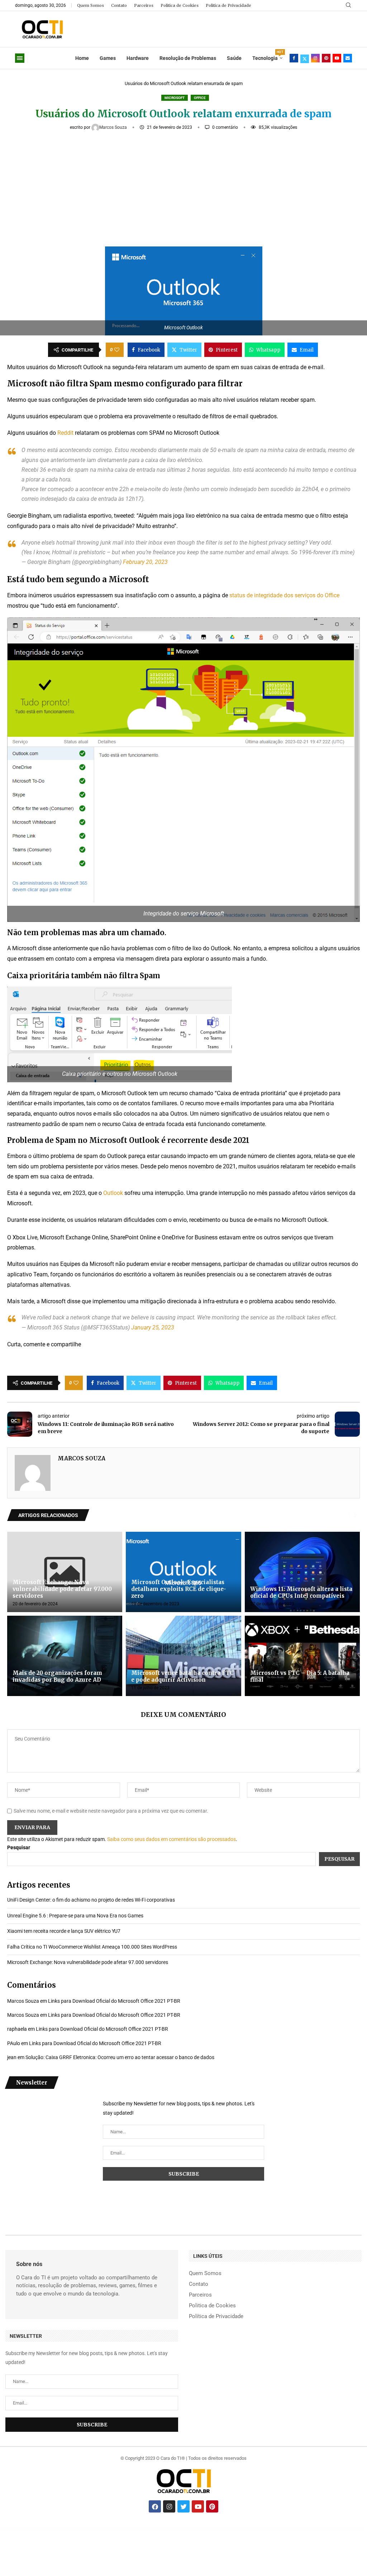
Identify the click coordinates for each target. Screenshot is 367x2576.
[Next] (355, 1515)
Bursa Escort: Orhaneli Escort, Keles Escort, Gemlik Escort (88, 2529)
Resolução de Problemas (188, 58)
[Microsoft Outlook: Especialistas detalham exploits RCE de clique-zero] (183, 1572)
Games (108, 58)
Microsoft (175, 98)
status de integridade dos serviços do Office (284, 595)
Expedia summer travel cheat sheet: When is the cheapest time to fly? (134, 2529)
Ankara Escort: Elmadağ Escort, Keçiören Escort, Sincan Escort (43, 2529)
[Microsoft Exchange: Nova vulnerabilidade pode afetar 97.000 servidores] (65, 1572)
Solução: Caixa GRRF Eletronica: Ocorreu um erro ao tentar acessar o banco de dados (120, 2057)
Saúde (234, 58)
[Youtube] (337, 58)
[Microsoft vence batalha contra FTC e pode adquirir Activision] (183, 1656)
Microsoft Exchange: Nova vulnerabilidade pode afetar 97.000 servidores (62, 1589)
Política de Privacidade (216, 2316)
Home (82, 58)
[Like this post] (117, 350)
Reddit (65, 433)
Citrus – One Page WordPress (247, 2529)
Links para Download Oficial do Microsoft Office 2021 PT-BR (114, 2001)
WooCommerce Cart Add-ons (215, 2529)
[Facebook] (294, 58)
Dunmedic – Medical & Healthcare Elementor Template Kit (308, 2529)
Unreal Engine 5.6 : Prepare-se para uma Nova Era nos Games (75, 1916)
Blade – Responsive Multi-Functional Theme (290, 2529)
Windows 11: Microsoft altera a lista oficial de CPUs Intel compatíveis (301, 1592)
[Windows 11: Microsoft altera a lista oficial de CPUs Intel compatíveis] (302, 1572)
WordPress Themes (28, 2529)
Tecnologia (267, 56)
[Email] (348, 58)
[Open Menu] (20, 58)
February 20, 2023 (145, 562)
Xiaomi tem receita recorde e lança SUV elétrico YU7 (64, 1931)
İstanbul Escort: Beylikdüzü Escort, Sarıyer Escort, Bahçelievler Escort (66, 2529)
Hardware (138, 58)
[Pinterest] (326, 58)
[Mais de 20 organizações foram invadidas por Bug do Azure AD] (65, 1656)
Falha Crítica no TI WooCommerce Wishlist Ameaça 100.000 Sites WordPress (92, 1947)
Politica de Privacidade (228, 5)
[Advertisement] (183, 185)
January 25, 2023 (153, 1327)
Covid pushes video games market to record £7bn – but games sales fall (160, 2529)
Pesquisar (19, 1847)
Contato (119, 5)
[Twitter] (305, 58)
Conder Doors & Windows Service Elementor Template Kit (231, 2529)
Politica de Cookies (180, 5)
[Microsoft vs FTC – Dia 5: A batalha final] (302, 1656)
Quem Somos (90, 5)
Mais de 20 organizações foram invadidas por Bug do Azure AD (57, 1676)
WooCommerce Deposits (278, 2529)
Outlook (113, 1193)
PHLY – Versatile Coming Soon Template (180, 2529)
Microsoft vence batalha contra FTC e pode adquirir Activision (182, 1676)
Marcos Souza (114, 127)
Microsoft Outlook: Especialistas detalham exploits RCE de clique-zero (179, 1589)
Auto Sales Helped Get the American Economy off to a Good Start (110, 2529)
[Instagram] (315, 58)
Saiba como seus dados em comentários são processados (171, 1839)
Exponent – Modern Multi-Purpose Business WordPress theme (198, 2529)
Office (200, 98)
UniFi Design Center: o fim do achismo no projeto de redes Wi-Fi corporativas (91, 1900)
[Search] (348, 5)
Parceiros (144, 5)
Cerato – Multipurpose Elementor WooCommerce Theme (263, 2529)
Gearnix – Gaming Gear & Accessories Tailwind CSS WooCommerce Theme (331, 2529)
